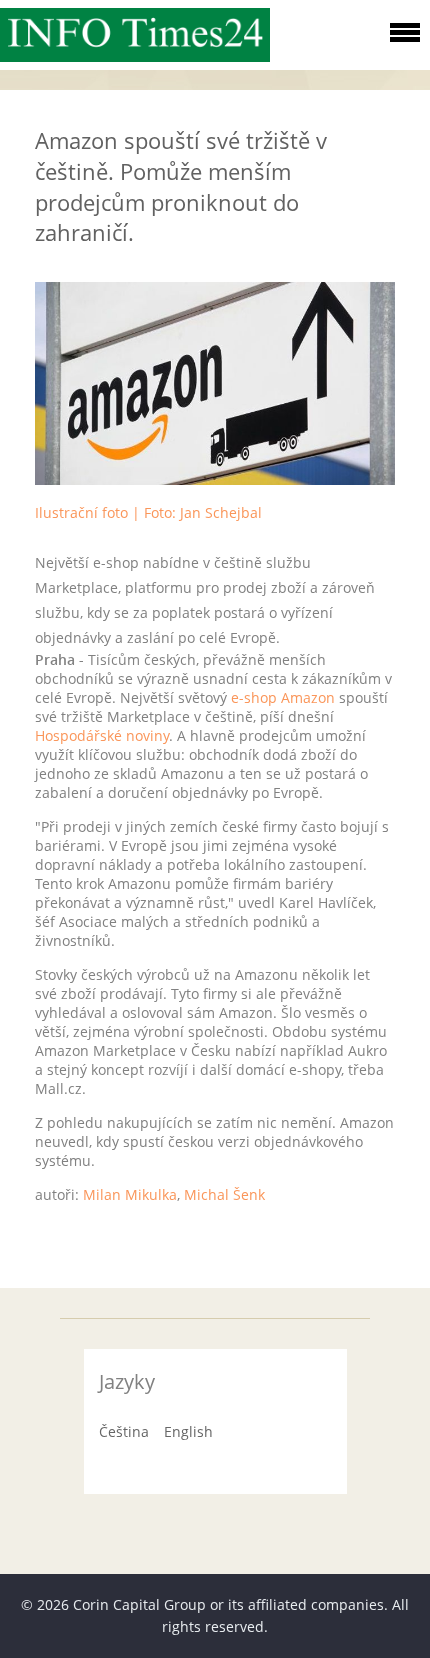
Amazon (308, 697)
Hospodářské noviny (102, 735)
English (188, 1431)
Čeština (124, 1431)
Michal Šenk (224, 1194)
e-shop (254, 697)
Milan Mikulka (130, 1194)
